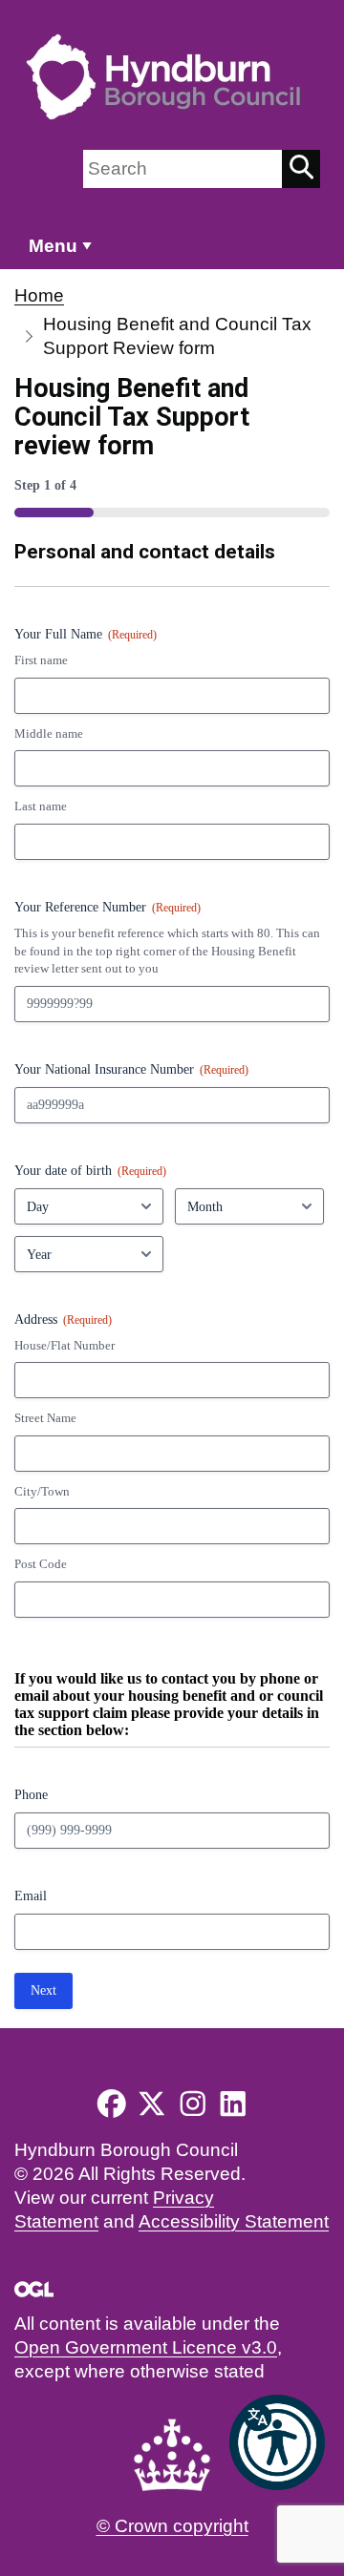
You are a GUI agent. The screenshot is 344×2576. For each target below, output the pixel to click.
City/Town (42, 1491)
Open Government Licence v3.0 (146, 2347)
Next (43, 1990)
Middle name (49, 733)
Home (39, 295)
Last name (41, 806)
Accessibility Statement (234, 2221)
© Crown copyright (172, 2526)
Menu (53, 246)
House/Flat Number (64, 1345)
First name (41, 660)
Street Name (45, 1418)
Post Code (41, 1564)
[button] (277, 2442)
